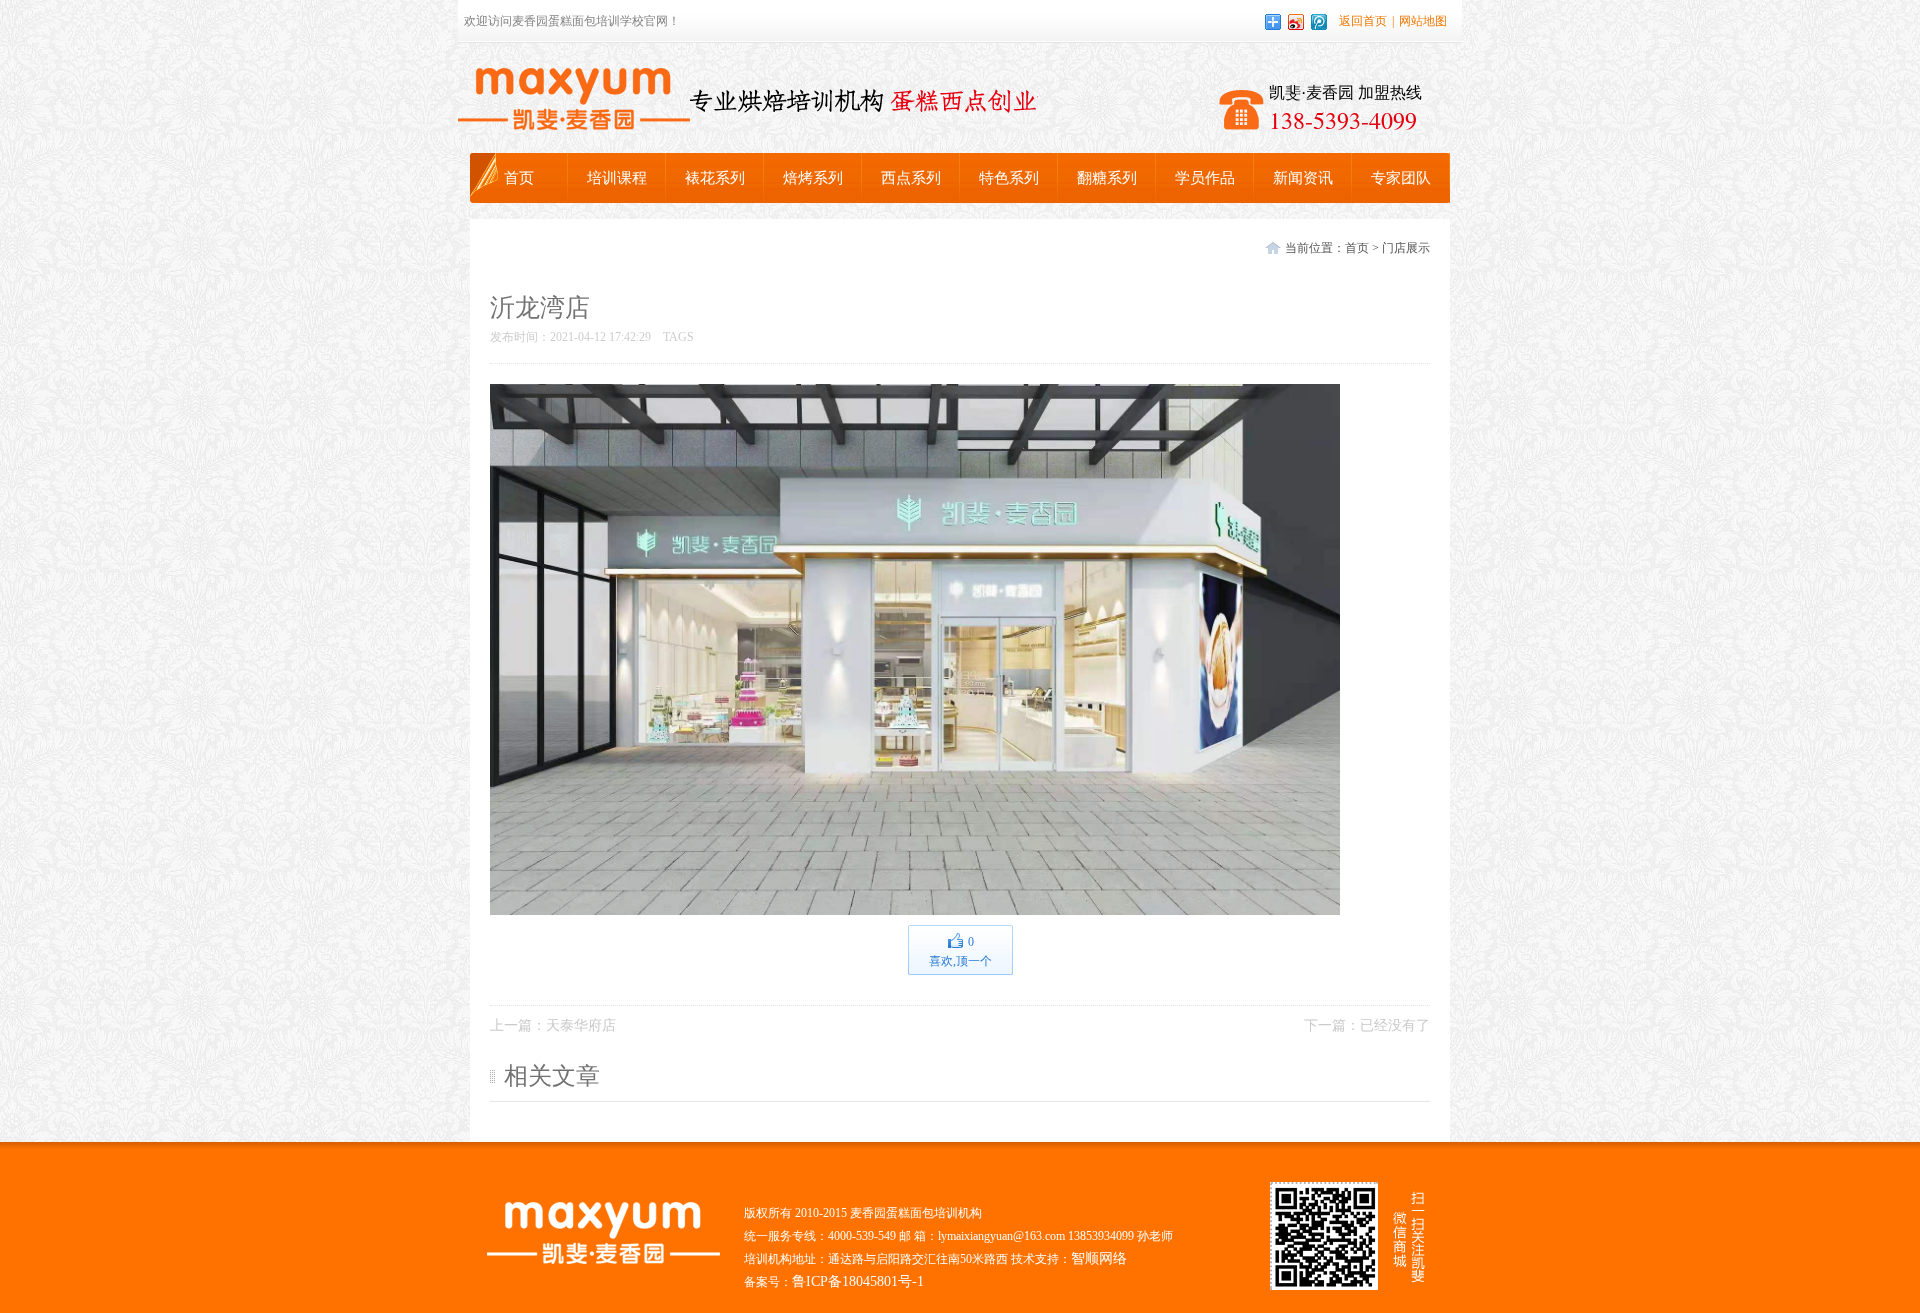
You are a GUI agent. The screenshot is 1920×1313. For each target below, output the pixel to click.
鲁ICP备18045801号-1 (858, 1281)
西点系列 (911, 178)
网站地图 (1423, 21)
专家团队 (1401, 178)
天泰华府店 (581, 1025)
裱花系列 (715, 178)
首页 (519, 178)
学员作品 (1205, 178)
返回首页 (1363, 21)
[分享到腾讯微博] (1319, 22)
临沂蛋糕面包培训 (574, 99)
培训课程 (617, 178)
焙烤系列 (813, 178)
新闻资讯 (1303, 178)
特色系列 (1009, 178)
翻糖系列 (1107, 178)
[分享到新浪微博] (1296, 22)
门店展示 (1406, 248)
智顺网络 (1099, 1258)
